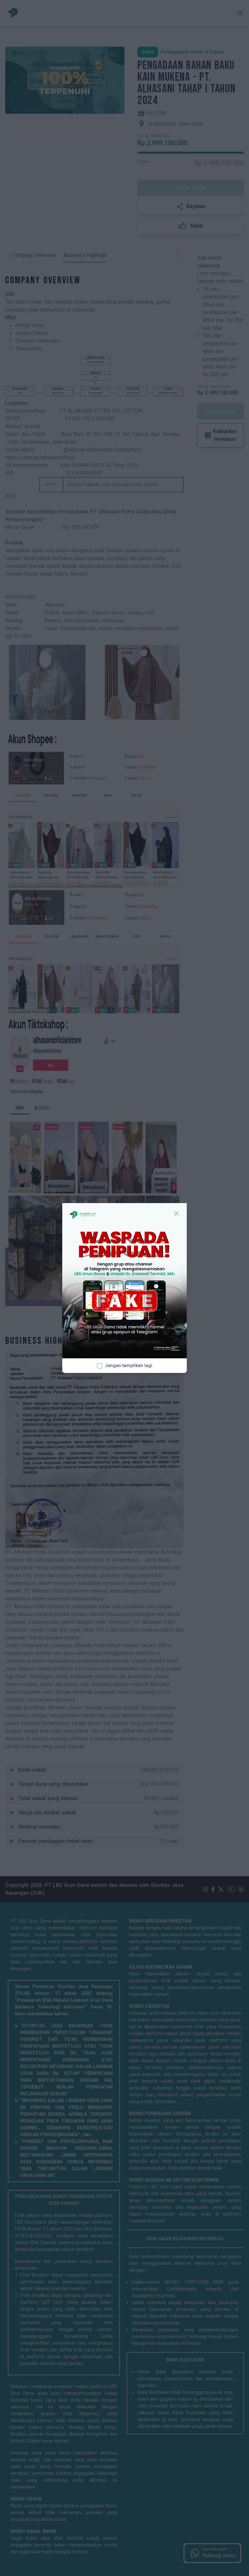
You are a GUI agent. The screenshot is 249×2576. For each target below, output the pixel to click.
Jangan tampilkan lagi (129, 1365)
